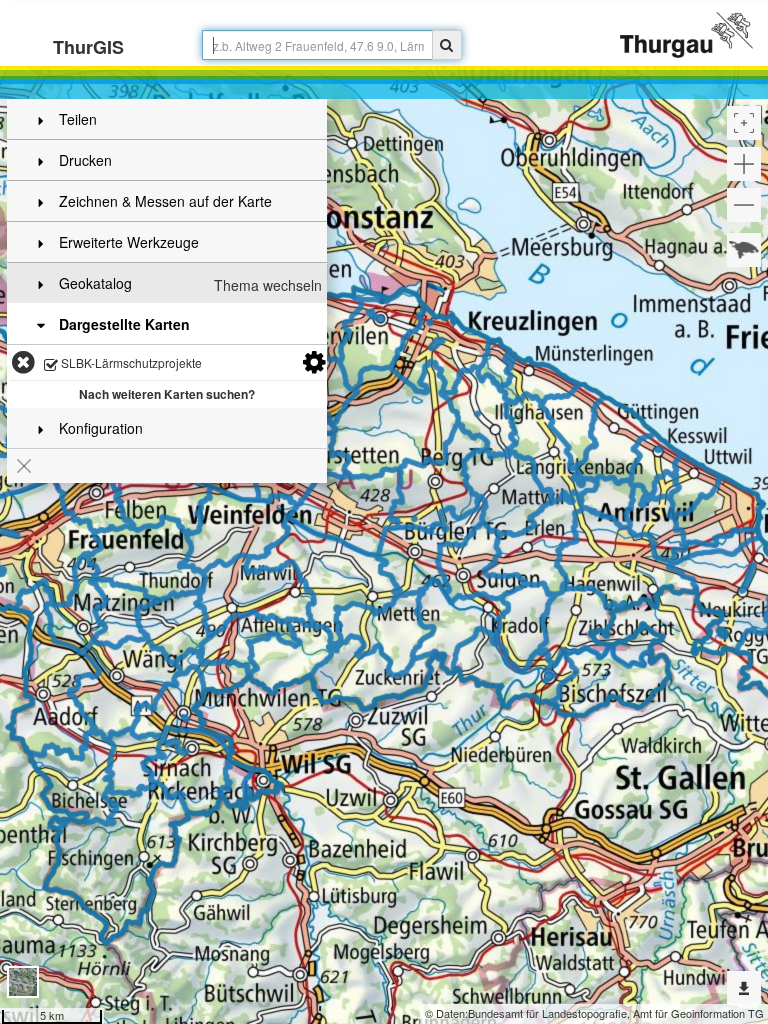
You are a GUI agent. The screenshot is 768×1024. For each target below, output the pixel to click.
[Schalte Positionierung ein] (744, 123)
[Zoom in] (744, 164)
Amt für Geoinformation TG (698, 1013)
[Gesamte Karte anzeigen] (744, 250)
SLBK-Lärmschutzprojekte (130, 362)
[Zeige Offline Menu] (744, 988)
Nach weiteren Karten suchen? (167, 394)
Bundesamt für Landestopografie (547, 1013)
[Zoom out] (744, 205)
